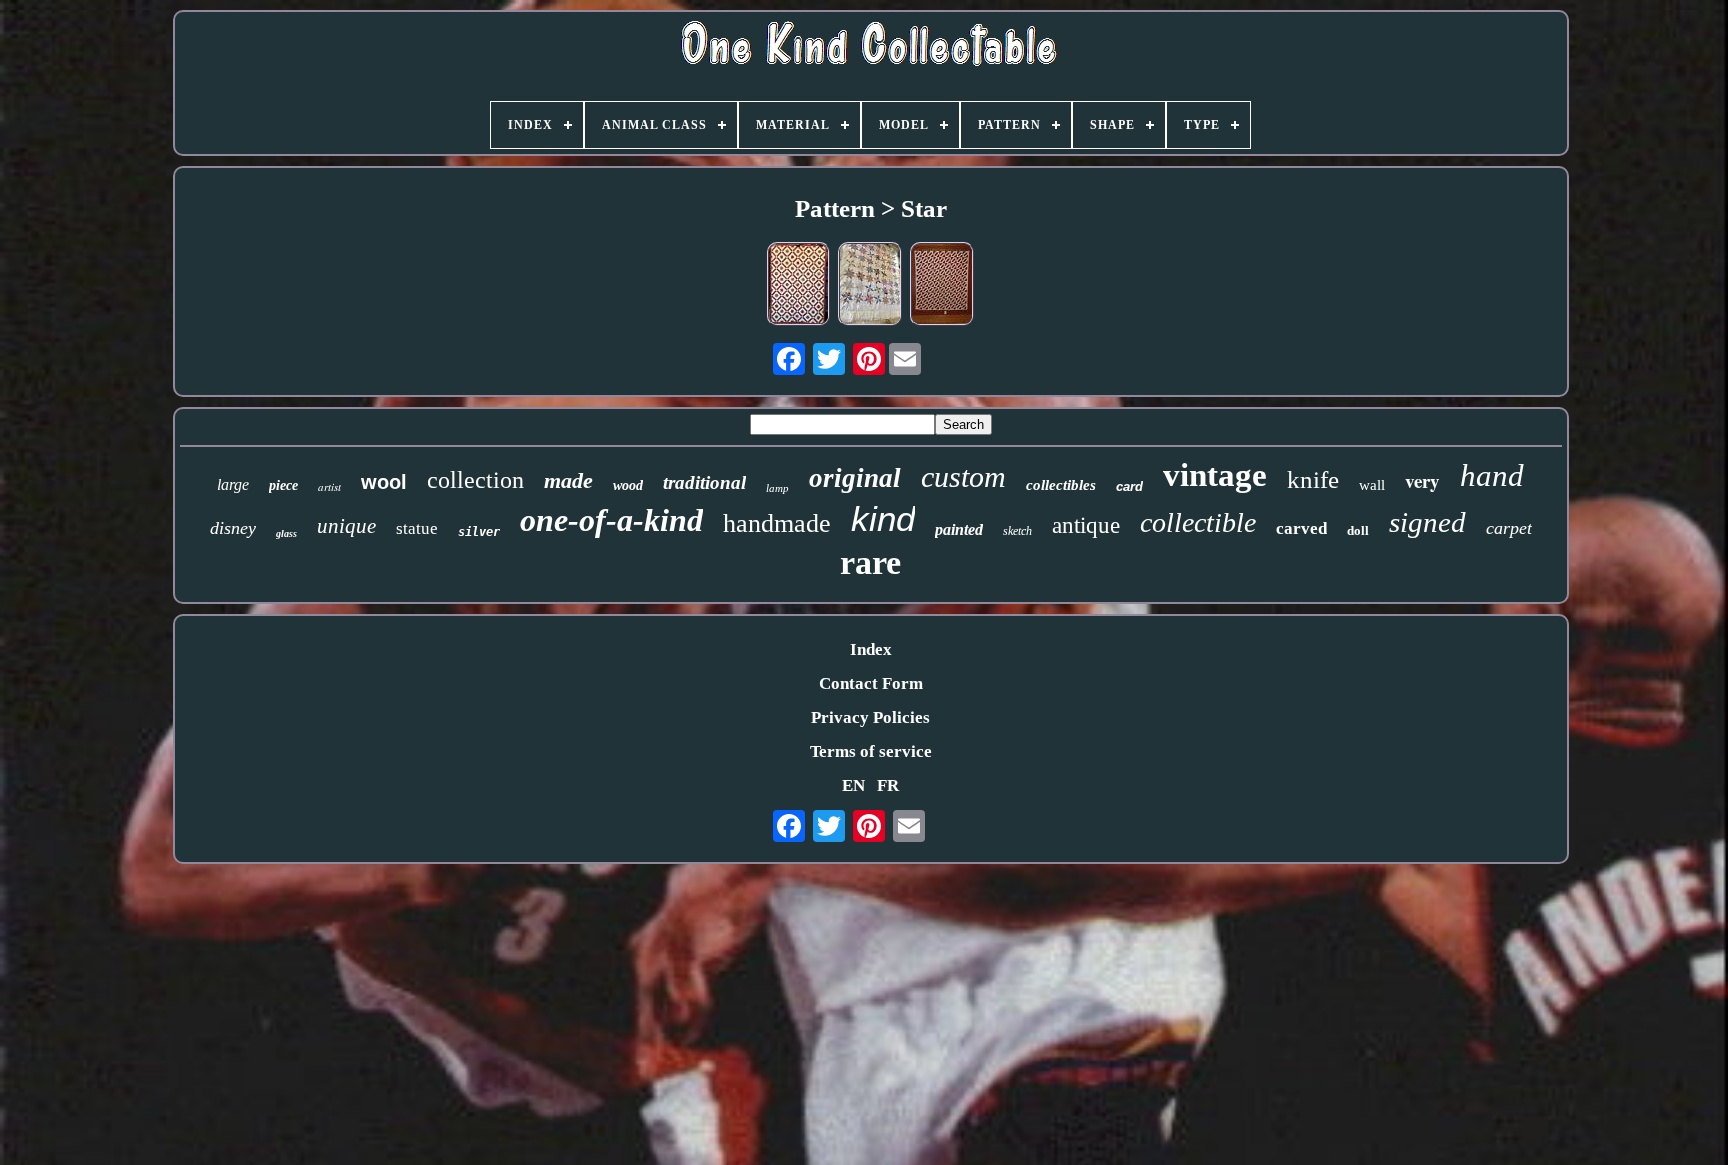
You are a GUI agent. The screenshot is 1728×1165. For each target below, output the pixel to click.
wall (1372, 485)
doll (1358, 530)
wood (628, 485)
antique (1086, 525)
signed (1427, 522)
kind (883, 518)
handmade (777, 523)
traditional (704, 482)
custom (963, 476)
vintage (1215, 475)
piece (283, 485)
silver (479, 532)
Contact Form (871, 683)
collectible (1198, 522)
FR (888, 785)
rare (870, 562)
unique (346, 526)
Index (871, 649)
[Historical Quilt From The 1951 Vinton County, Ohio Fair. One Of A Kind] (942, 286)
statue (417, 528)
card (1129, 486)
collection (475, 480)
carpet (1509, 528)
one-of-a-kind (611, 520)
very (1422, 480)
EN (853, 785)
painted (959, 529)
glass (286, 533)
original (855, 478)
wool (384, 482)
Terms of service (871, 751)
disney (233, 528)
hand (1492, 475)
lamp (777, 488)
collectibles (1061, 485)
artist (329, 486)
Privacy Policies (870, 717)
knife (1313, 479)
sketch (1017, 531)
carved (1301, 528)
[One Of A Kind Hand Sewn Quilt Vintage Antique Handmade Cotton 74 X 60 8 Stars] (870, 286)
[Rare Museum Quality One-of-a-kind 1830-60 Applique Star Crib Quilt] (798, 286)
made (568, 480)
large (233, 484)
